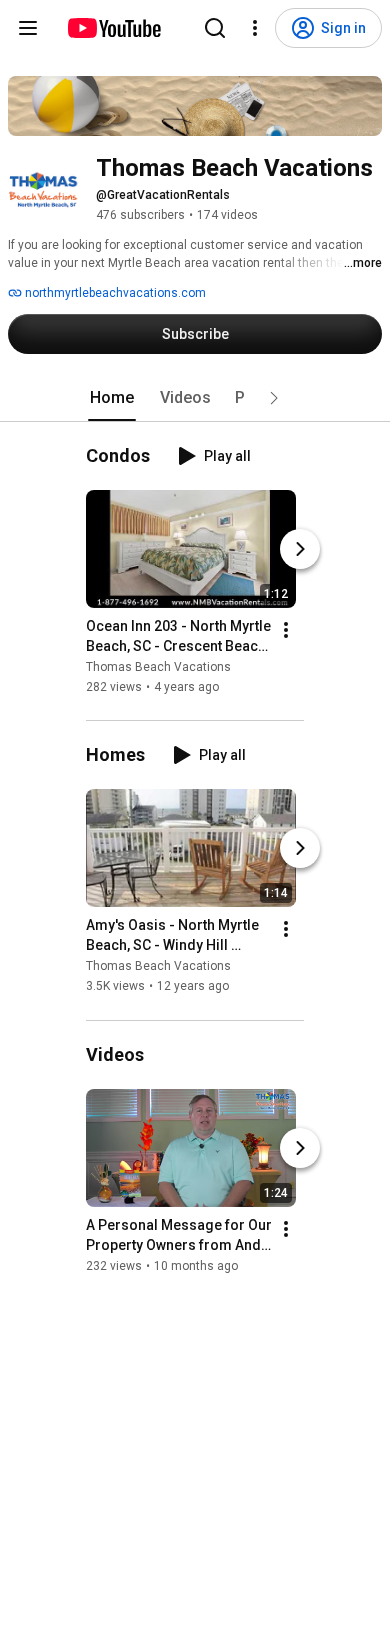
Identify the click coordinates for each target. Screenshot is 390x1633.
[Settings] (255, 28)
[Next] (300, 549)
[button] (274, 398)
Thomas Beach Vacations (158, 667)
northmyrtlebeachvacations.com (114, 293)
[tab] (112, 398)
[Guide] (28, 28)
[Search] (215, 28)
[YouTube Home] (113, 28)
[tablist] (195, 398)
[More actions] (286, 630)
